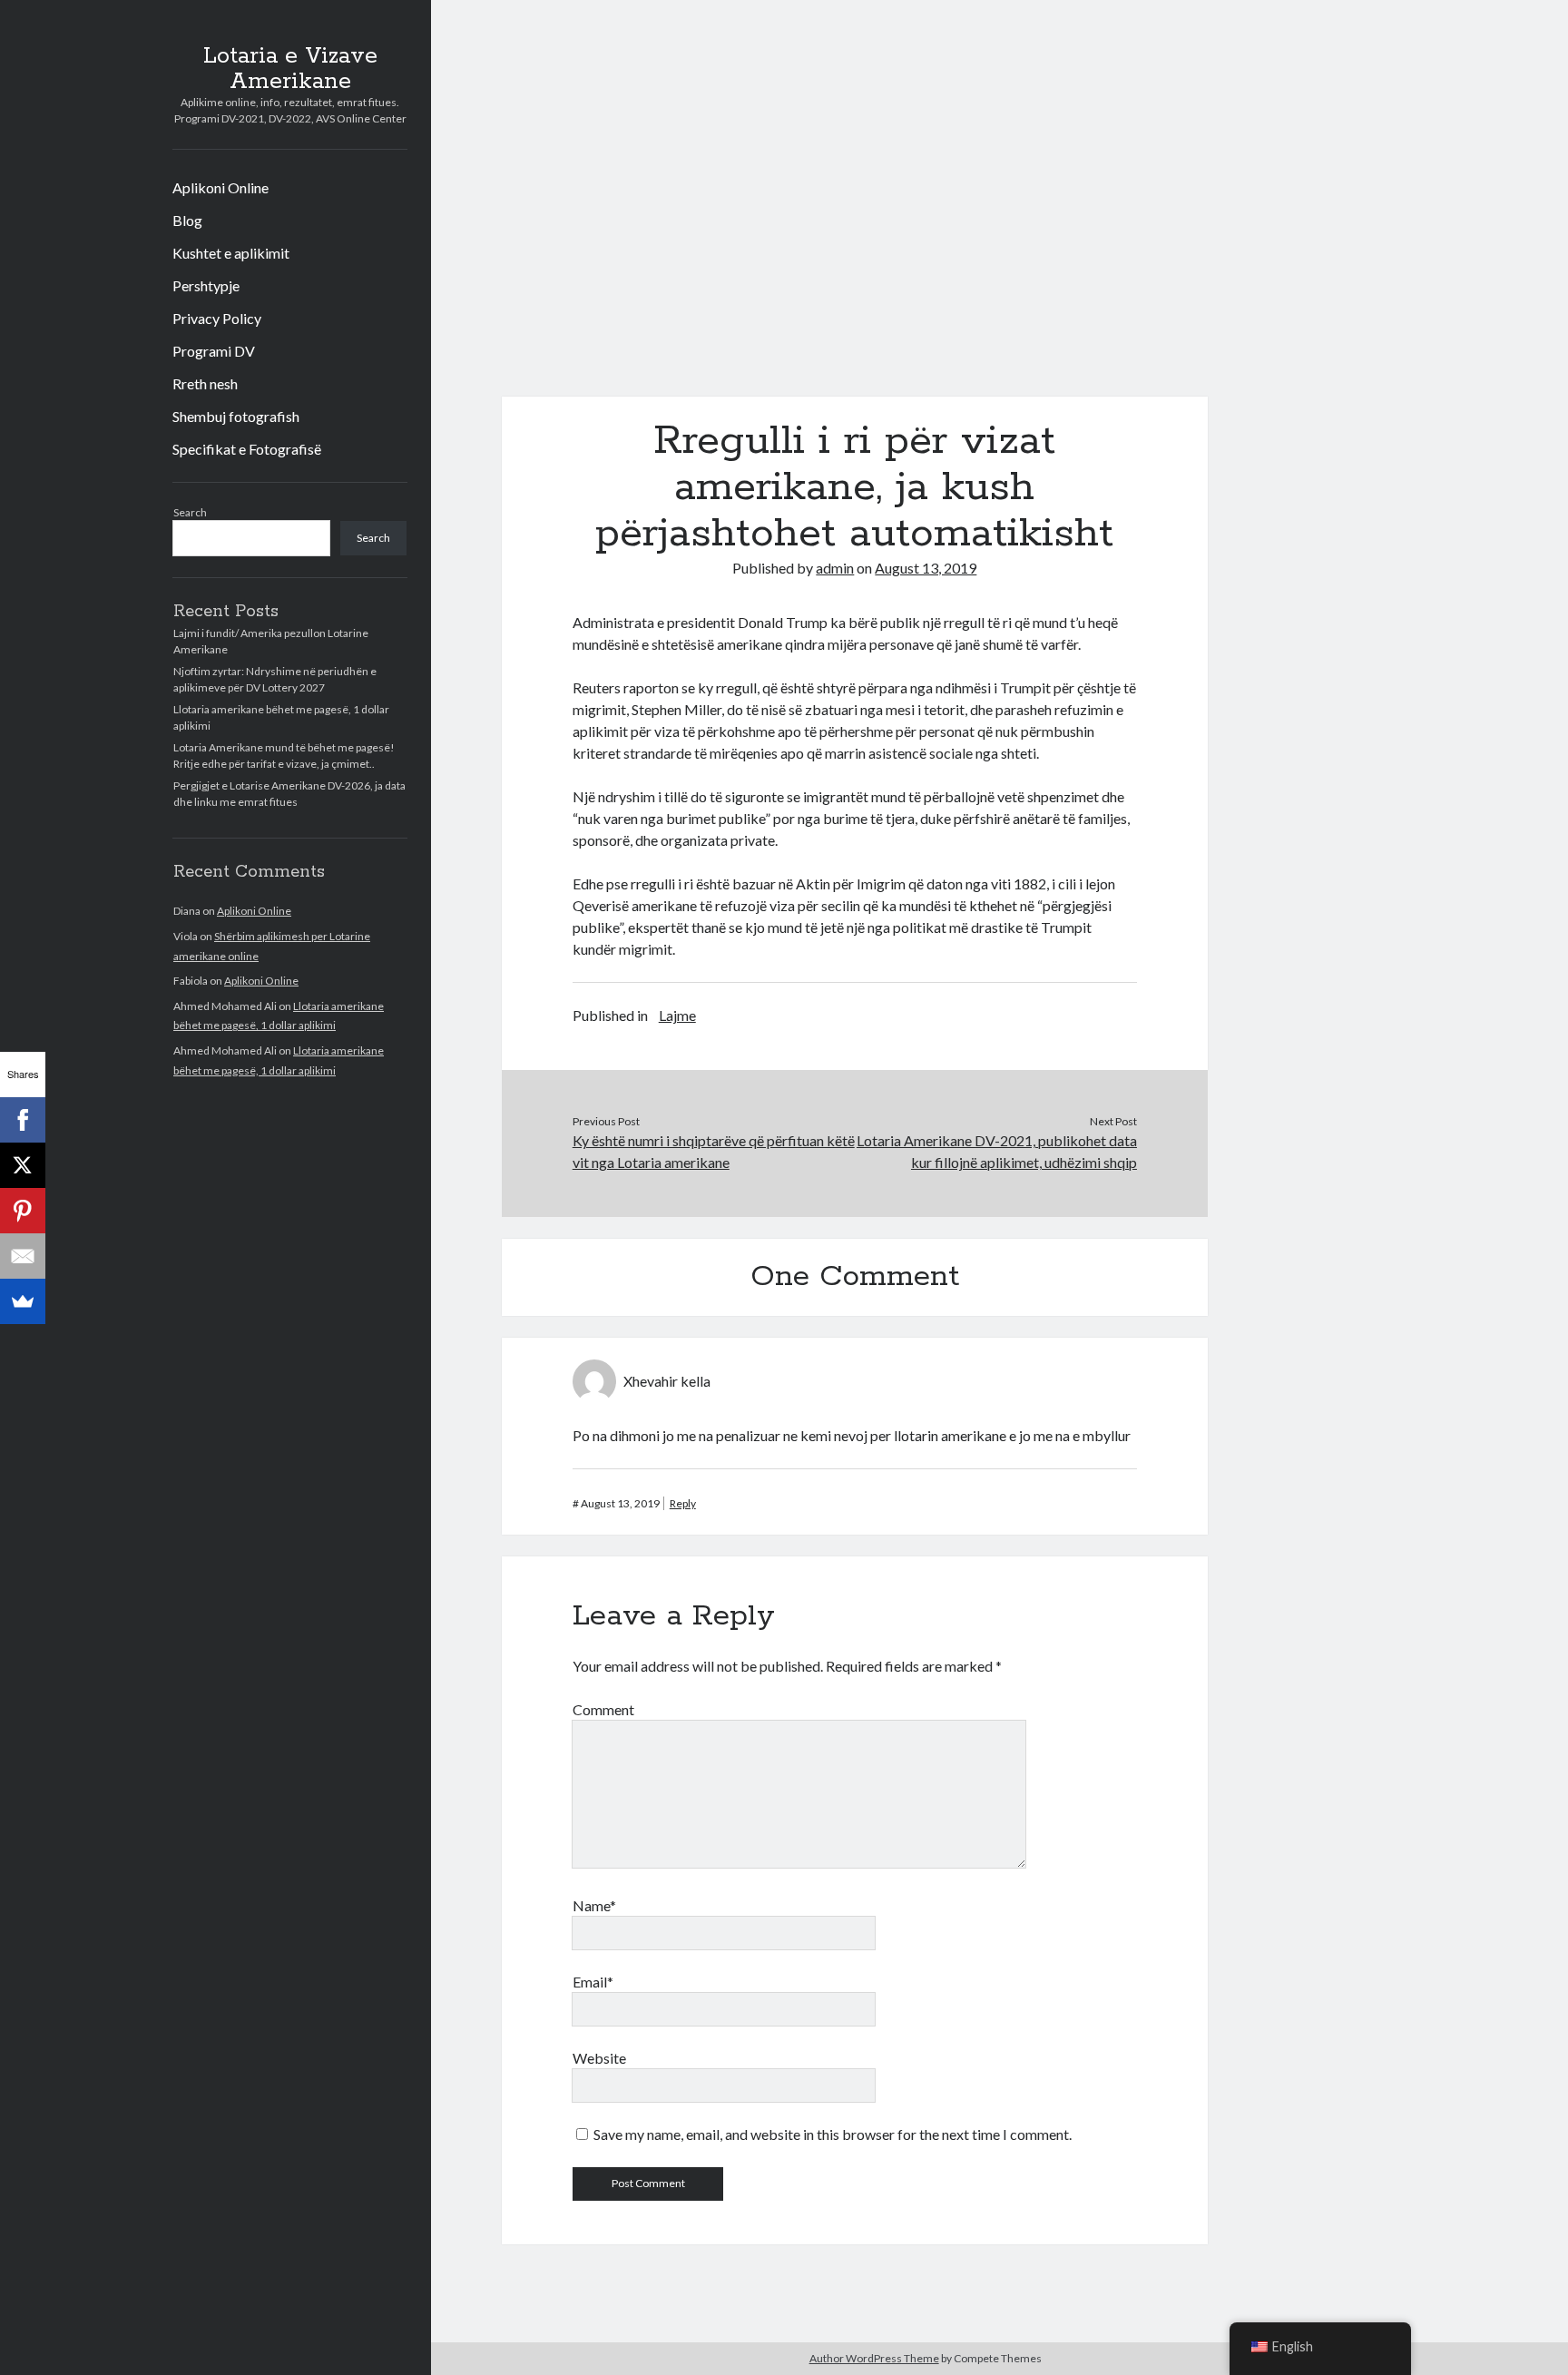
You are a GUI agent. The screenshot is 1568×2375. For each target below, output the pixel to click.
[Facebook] (23, 1120)
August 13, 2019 (926, 568)
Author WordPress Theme (874, 2358)
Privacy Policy (217, 318)
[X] (23, 1165)
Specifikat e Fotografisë (247, 449)
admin (835, 568)
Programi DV (214, 351)
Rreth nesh (205, 383)
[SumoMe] (23, 1301)
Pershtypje (206, 285)
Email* (593, 1982)
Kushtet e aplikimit (231, 253)
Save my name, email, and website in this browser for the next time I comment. (833, 2134)
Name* (594, 1905)
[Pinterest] (23, 1211)
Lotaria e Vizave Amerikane (290, 69)
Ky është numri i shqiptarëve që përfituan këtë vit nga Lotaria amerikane (714, 1151)
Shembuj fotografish (236, 416)
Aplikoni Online (220, 187)
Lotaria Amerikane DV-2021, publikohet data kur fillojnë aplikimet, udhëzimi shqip (997, 1151)
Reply (683, 1503)
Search (190, 512)
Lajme (677, 1015)
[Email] (23, 1256)
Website (599, 2058)
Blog (187, 220)
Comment (603, 1709)
